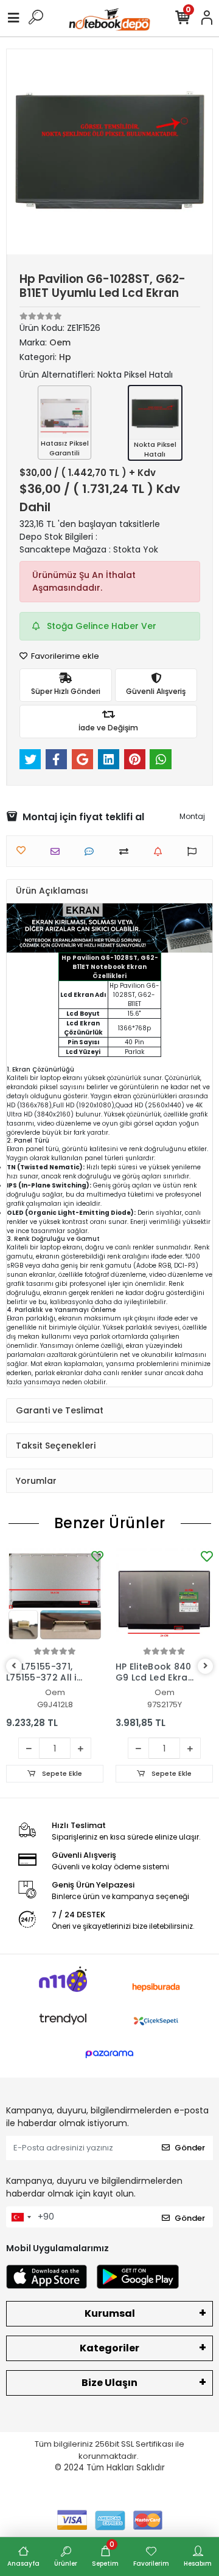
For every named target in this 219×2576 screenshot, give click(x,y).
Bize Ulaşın (109, 2383)
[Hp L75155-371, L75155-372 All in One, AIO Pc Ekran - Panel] (55, 1596)
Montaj (192, 816)
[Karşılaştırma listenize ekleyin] (127, 851)
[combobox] (21, 2217)
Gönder (190, 2148)
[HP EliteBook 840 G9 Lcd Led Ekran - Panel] (164, 1596)
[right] (206, 1666)
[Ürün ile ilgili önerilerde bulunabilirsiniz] (195, 851)
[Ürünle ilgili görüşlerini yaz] (92, 851)
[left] (14, 1666)
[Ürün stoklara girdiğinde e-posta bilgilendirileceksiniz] (161, 851)
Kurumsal (110, 2313)
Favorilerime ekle (64, 656)
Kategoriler (109, 2348)
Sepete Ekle (61, 1773)
